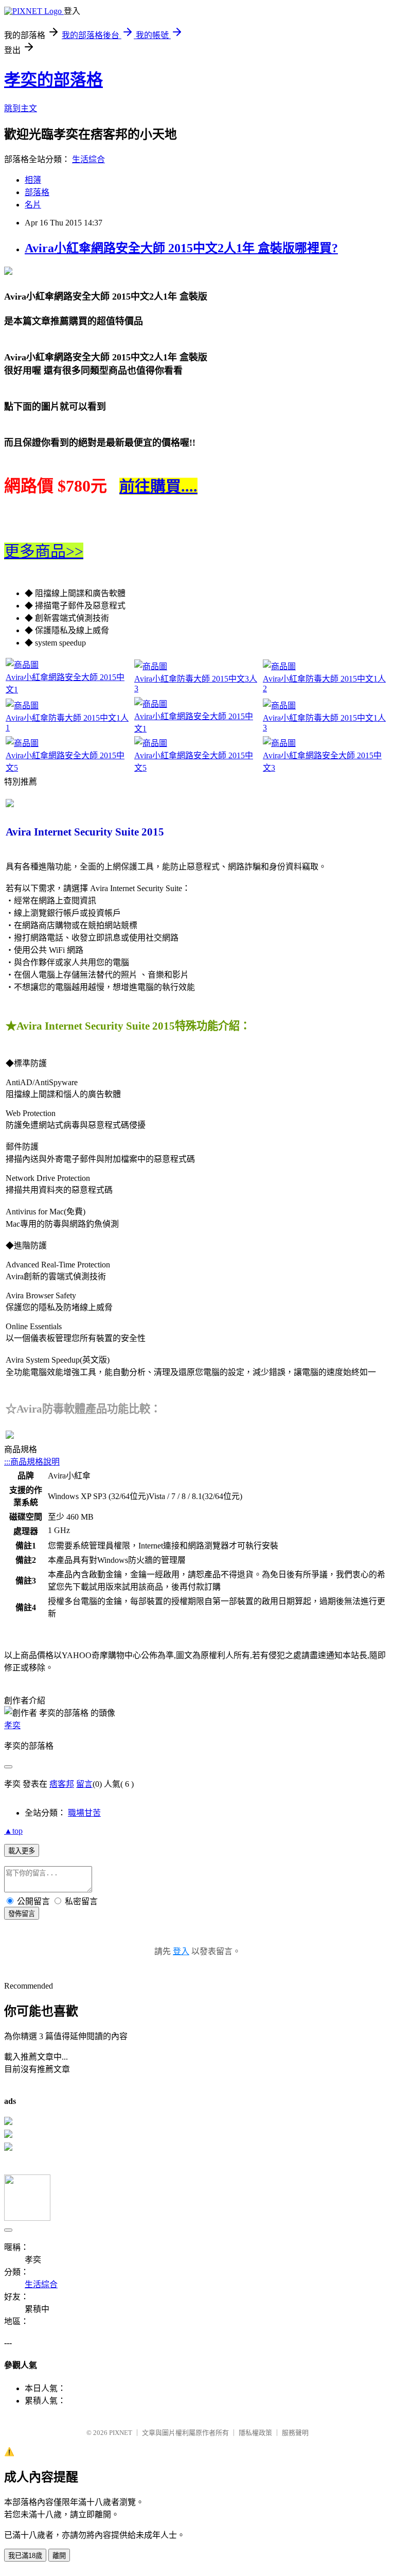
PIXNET (121, 2433)
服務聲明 (295, 2433)
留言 (84, 1784)
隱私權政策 (255, 2433)
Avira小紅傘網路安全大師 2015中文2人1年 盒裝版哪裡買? (181, 248)
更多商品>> (44, 551)
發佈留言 (22, 1914)
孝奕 (12, 1725)
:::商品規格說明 (32, 1462)
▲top (13, 1831)
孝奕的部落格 (53, 80)
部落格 (37, 192)
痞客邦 (62, 1784)
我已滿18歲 (25, 2556)
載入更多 (22, 1851)
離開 (59, 2556)
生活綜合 (88, 159)
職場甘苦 (84, 1813)
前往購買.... (158, 486)
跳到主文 (21, 108)
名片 (33, 205)
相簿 (33, 180)
